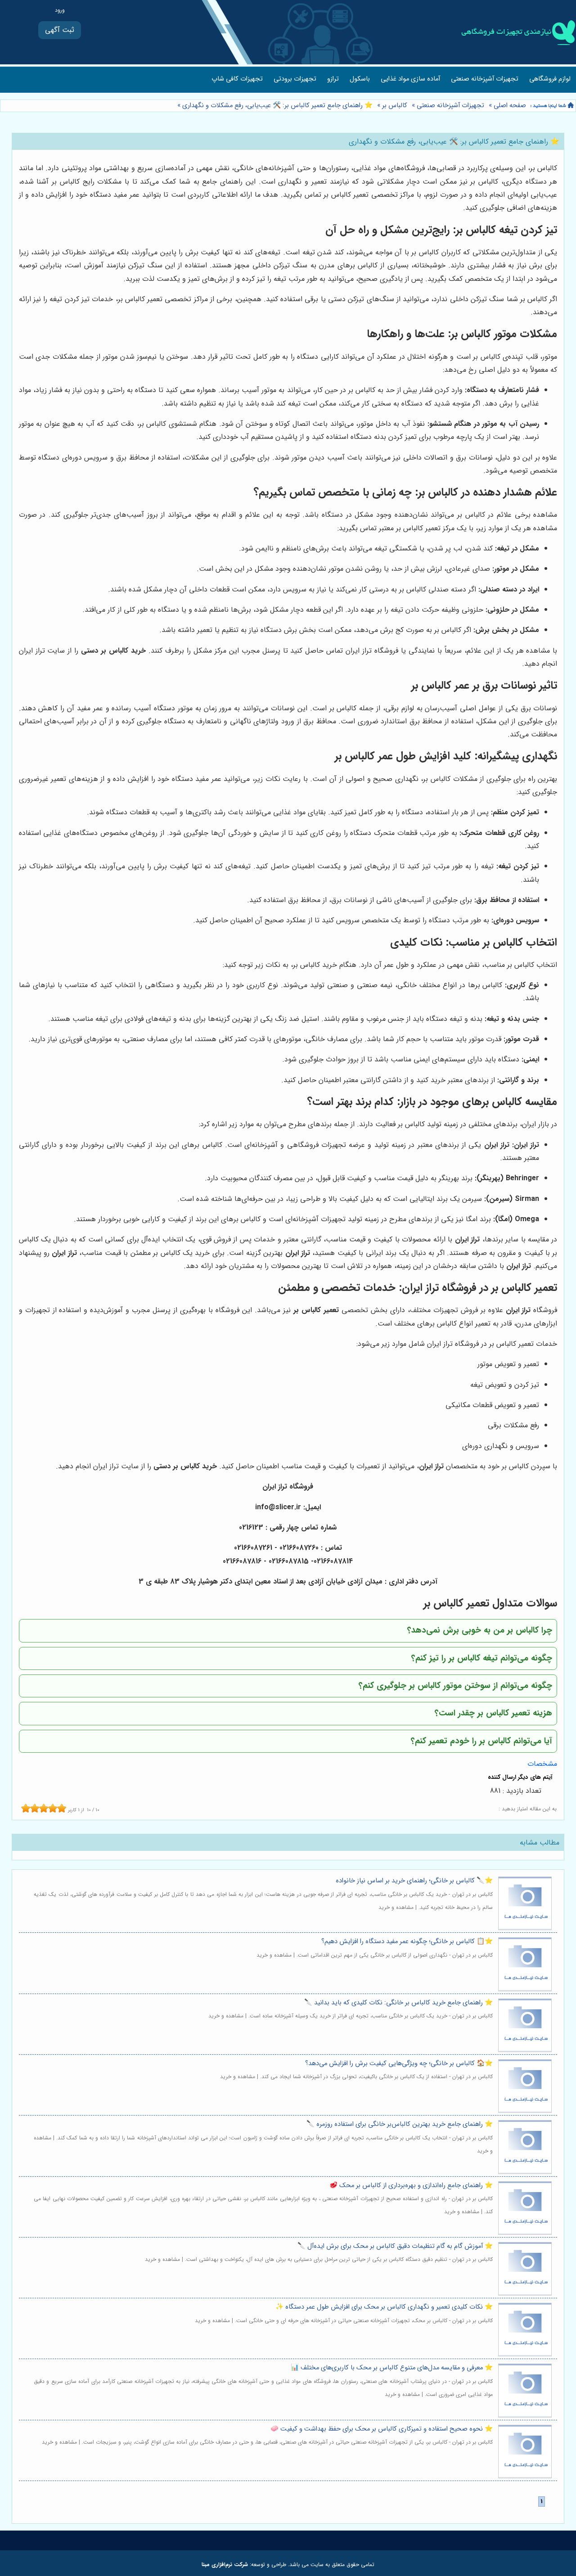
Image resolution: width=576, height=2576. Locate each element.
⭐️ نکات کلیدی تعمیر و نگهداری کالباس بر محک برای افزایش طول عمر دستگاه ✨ (384, 2307)
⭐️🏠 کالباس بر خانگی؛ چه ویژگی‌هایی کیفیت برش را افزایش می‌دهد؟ (399, 2064)
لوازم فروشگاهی (550, 79)
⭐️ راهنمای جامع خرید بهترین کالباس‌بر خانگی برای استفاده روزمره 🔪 (400, 2124)
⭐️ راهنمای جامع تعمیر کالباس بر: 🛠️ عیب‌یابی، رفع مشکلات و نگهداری (277, 106)
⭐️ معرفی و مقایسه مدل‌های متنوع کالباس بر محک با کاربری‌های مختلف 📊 (392, 2368)
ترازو (333, 79)
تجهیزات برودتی (295, 79)
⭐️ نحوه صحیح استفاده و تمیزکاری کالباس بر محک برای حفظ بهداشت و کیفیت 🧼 (382, 2429)
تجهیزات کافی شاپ (237, 79)
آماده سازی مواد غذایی (410, 79)
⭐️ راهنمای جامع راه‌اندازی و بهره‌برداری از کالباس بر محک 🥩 (411, 2186)
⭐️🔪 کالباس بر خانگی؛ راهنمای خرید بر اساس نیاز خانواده (414, 1881)
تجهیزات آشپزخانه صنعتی (485, 79)
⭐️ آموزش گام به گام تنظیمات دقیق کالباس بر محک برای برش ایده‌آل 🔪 (395, 2246)
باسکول (360, 79)
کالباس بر (395, 106)
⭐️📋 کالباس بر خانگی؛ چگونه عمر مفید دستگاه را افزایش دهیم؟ (407, 1942)
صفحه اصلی (510, 106)
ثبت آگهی (60, 30)
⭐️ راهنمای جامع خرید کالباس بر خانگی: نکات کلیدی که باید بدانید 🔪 (398, 2003)
